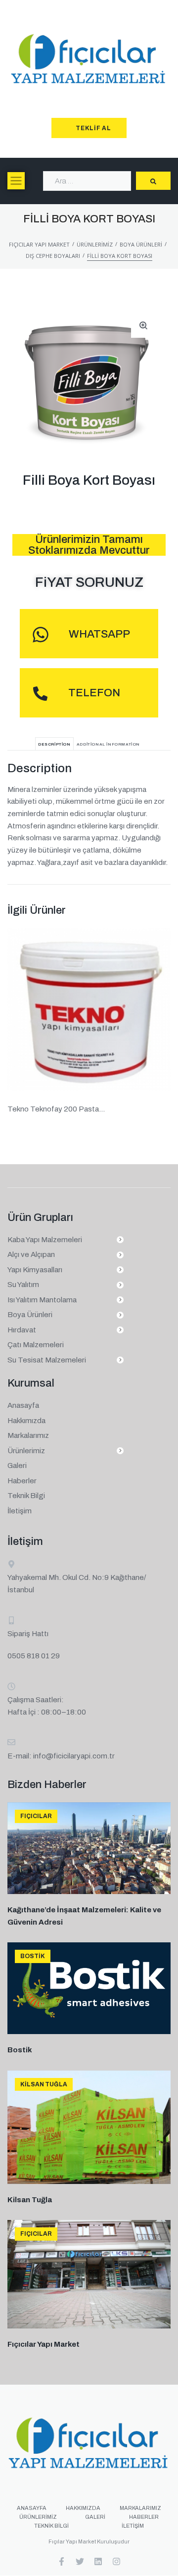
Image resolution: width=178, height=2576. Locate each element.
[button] (16, 181)
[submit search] (153, 181)
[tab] (54, 744)
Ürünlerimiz (95, 244)
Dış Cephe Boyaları (53, 256)
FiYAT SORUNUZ (89, 582)
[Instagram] (116, 2561)
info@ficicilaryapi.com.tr (74, 1756)
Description (54, 744)
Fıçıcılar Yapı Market (39, 244)
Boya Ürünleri (141, 244)
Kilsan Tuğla (44, 2084)
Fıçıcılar (36, 1816)
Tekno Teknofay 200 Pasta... (56, 1109)
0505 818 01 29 (34, 1656)
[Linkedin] (98, 2561)
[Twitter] (80, 2561)
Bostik (33, 1956)
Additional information (108, 744)
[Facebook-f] (62, 2561)
